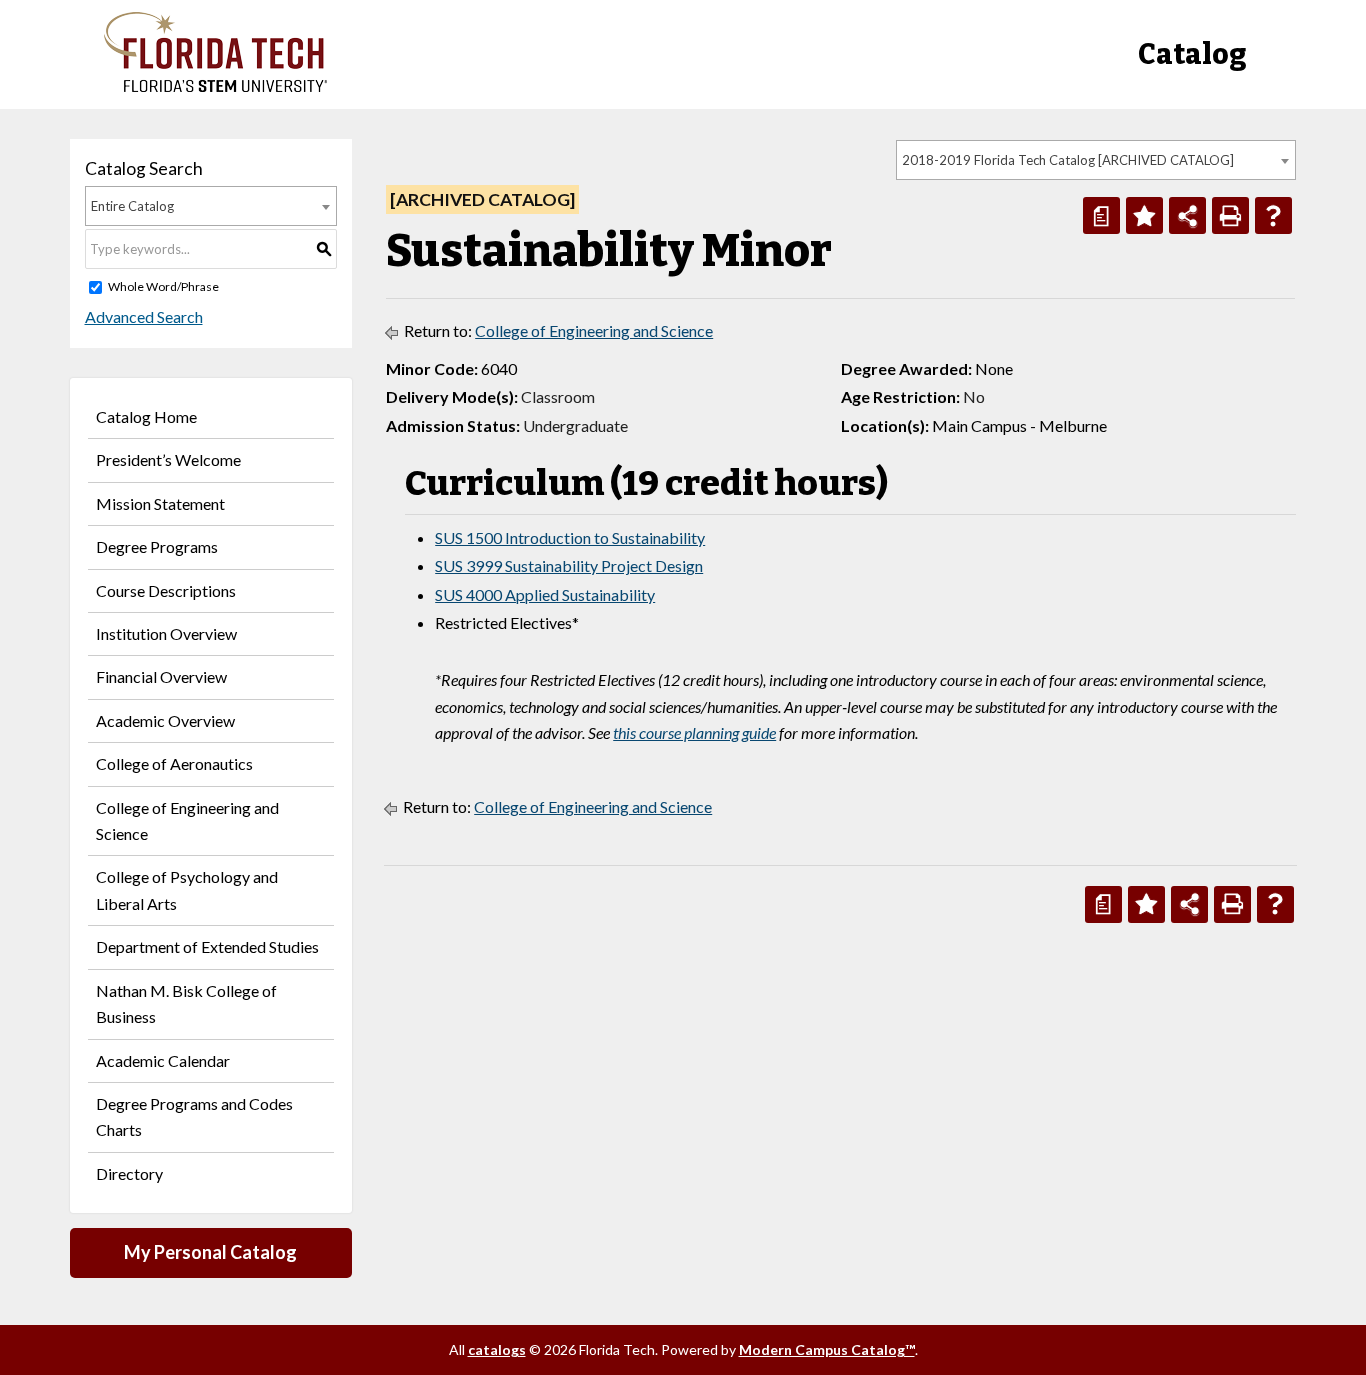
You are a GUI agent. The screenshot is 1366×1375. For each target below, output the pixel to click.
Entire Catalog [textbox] (132, 206)
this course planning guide (694, 732)
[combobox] (1096, 160)
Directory (129, 1173)
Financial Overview (161, 676)
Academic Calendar (163, 1060)
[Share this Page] (1187, 215)
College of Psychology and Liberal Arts (187, 889)
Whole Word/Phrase (163, 286)
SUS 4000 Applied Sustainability (545, 594)
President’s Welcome (168, 459)
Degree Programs (157, 546)
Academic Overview (165, 720)
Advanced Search (144, 316)
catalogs (497, 1349)
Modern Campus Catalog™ (827, 1349)
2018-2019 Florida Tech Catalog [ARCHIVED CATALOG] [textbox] (1068, 160)
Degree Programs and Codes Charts (194, 1116)
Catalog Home (146, 416)
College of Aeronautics (174, 763)
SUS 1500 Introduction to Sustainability (570, 537)
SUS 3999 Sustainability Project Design (569, 565)
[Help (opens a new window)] (1273, 215)
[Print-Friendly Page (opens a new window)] (1230, 215)
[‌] (215, 86)
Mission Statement (160, 503)
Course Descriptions (166, 590)
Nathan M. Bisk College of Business (186, 1003)
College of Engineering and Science (187, 820)
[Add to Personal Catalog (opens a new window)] (1144, 215)
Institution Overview (166, 633)
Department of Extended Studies (207, 946)
